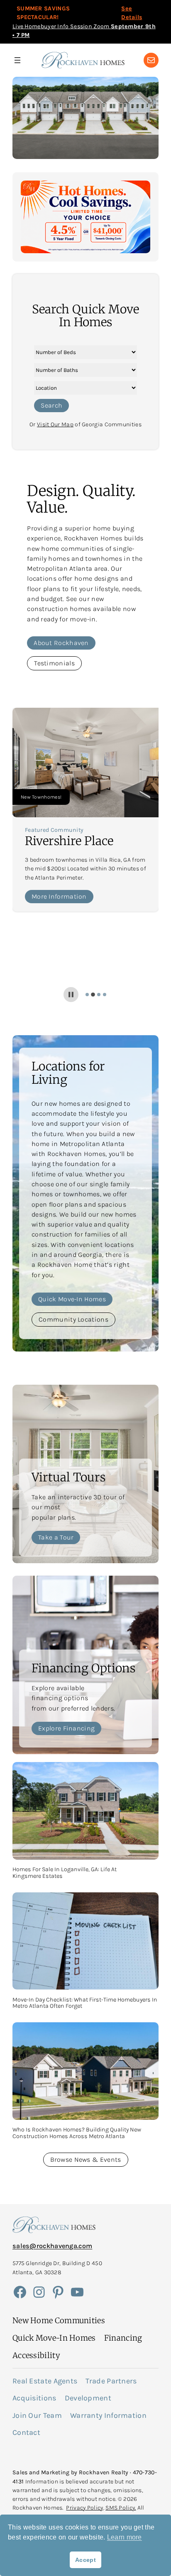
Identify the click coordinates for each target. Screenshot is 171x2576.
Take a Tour (56, 1537)
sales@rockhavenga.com (52, 2246)
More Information (59, 896)
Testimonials (54, 663)
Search (51, 405)
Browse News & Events (86, 2159)
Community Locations (73, 1319)
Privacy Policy (84, 2508)
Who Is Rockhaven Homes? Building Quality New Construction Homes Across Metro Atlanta (77, 2133)
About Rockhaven (61, 643)
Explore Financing (66, 1728)
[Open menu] (17, 60)
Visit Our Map (55, 424)
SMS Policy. (121, 2508)
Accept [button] (85, 2560)
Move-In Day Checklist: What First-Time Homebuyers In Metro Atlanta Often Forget (85, 2003)
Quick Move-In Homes (72, 1299)
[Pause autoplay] (71, 995)
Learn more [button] (125, 2537)
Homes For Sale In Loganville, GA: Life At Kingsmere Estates (65, 1873)
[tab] (87, 995)
